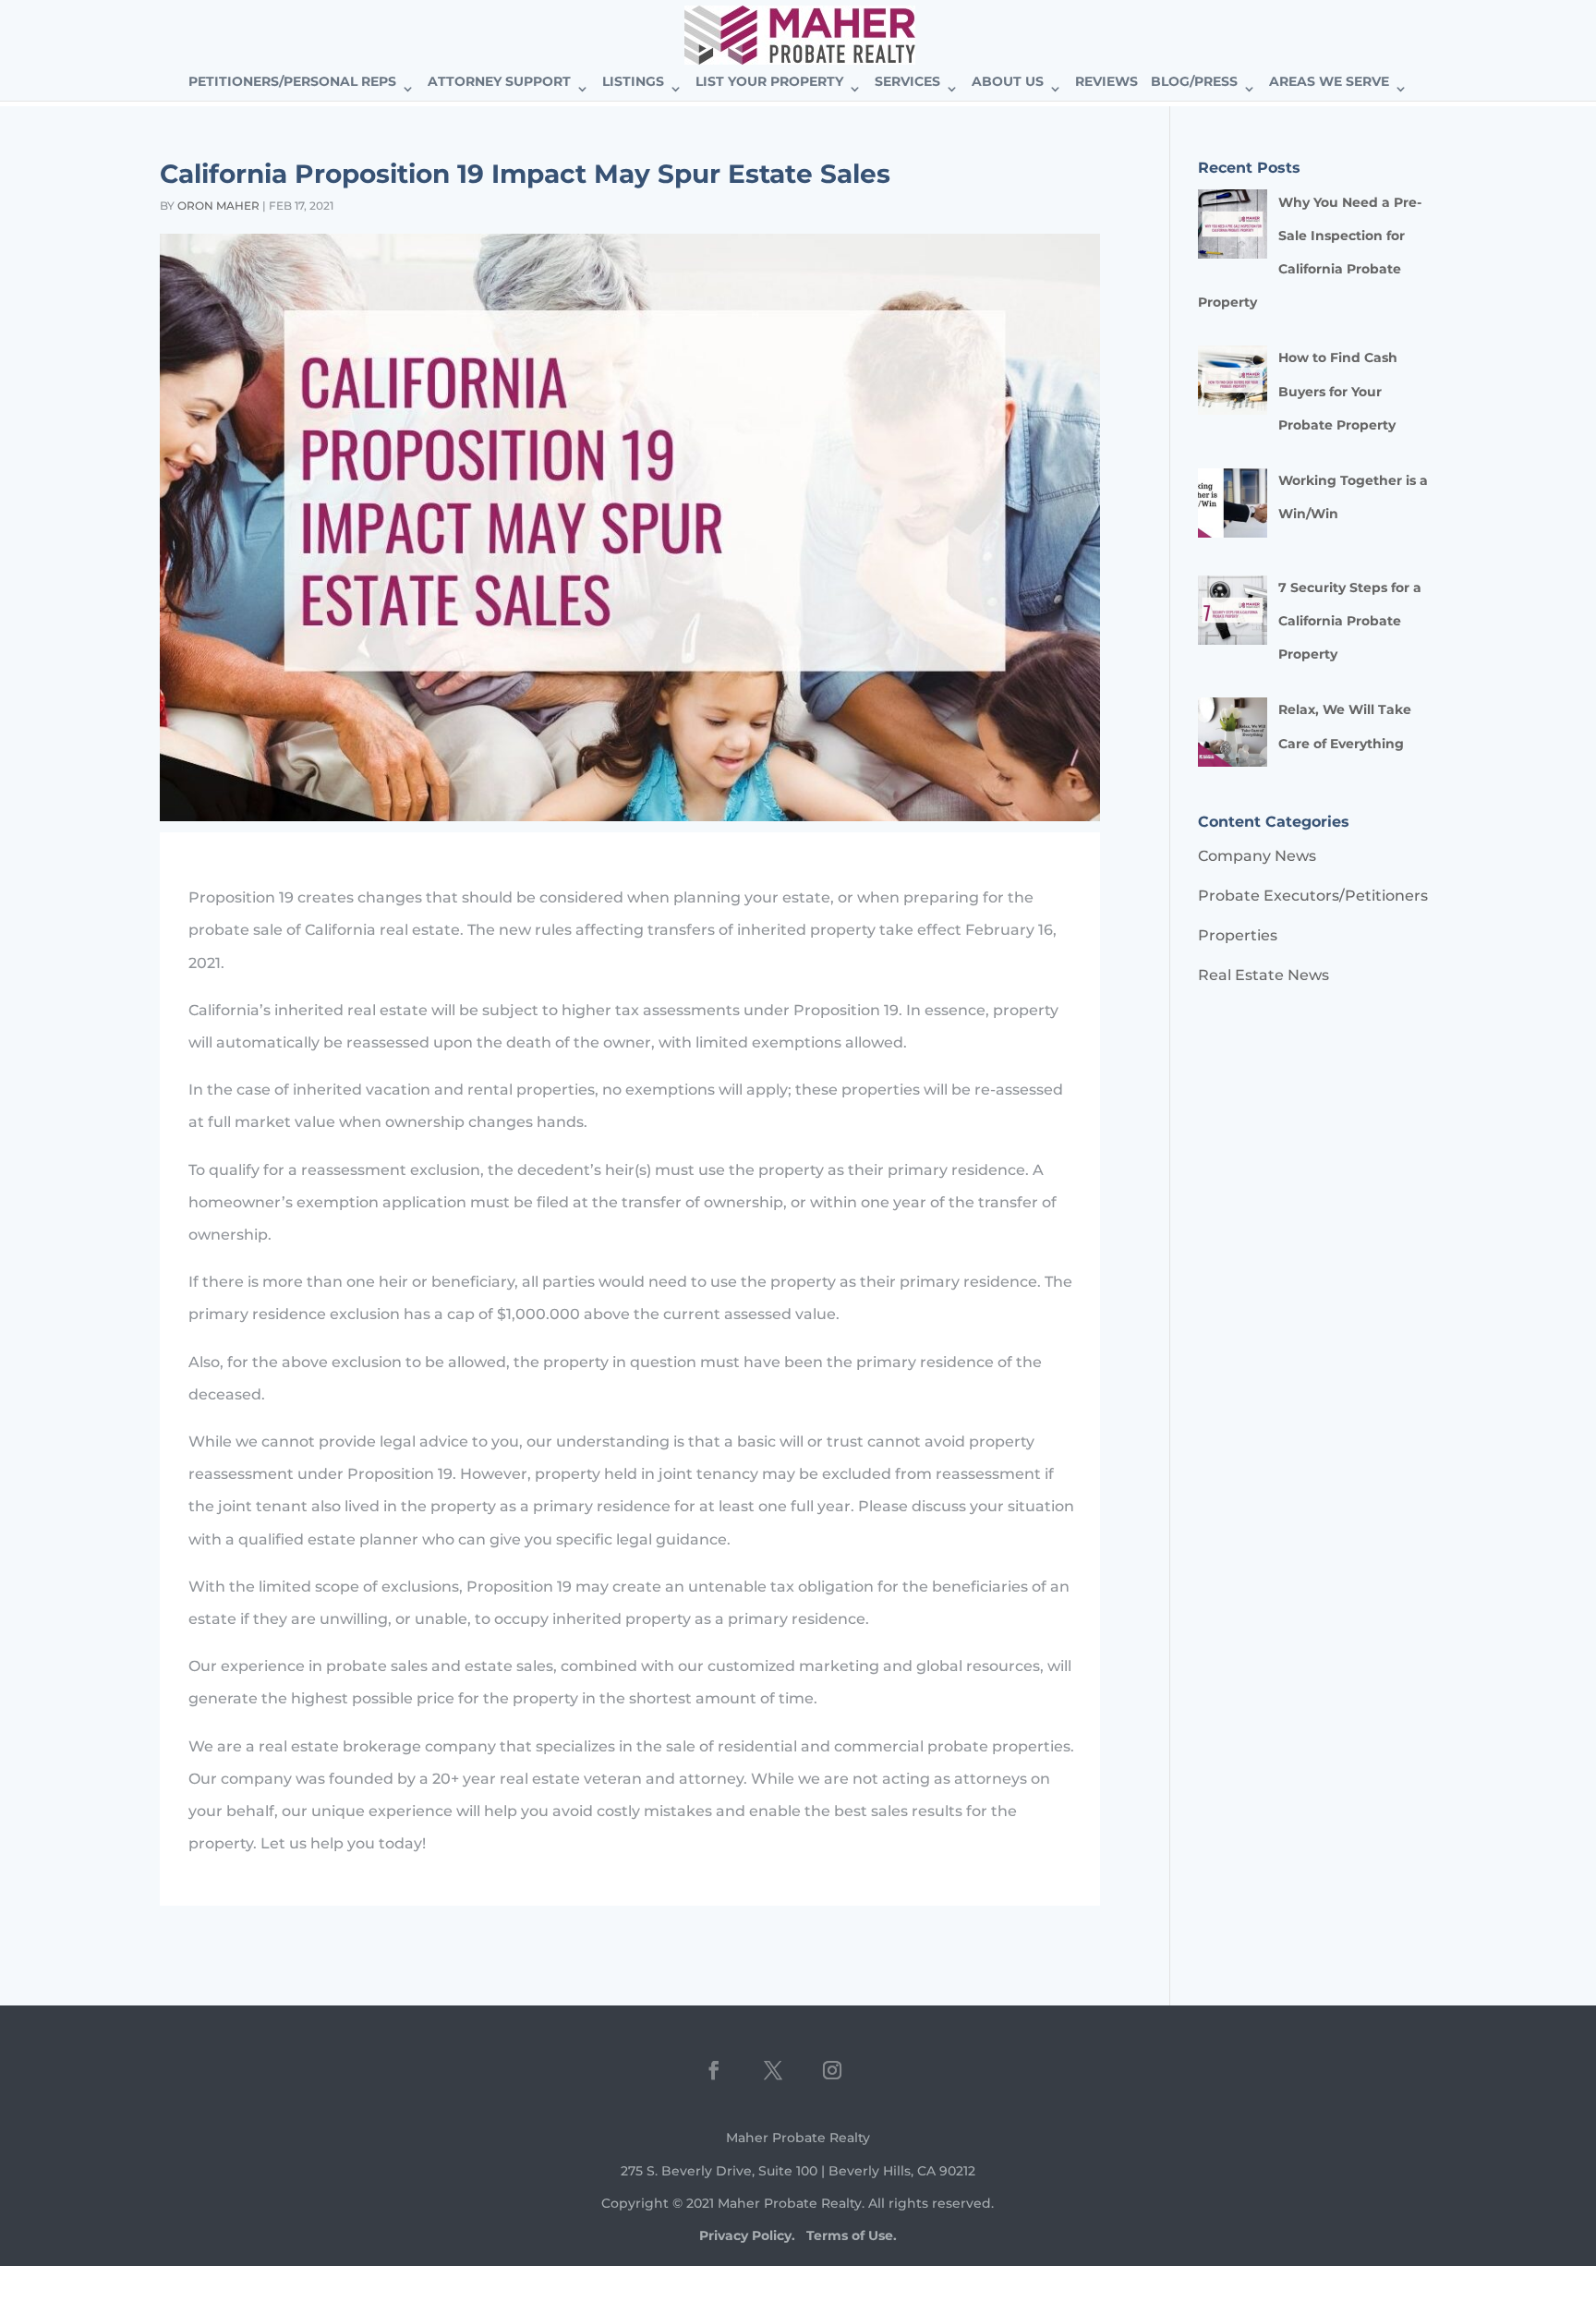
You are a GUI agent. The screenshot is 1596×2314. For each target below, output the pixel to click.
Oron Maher (218, 206)
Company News (1257, 856)
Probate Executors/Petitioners (1313, 896)
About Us (1008, 82)
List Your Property (769, 82)
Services (907, 82)
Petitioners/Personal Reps (292, 82)
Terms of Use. (852, 2235)
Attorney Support (499, 82)
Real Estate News (1263, 975)
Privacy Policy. (747, 2235)
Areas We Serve (1329, 82)
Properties (1238, 935)
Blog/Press (1194, 82)
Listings (633, 82)
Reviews (1106, 82)
